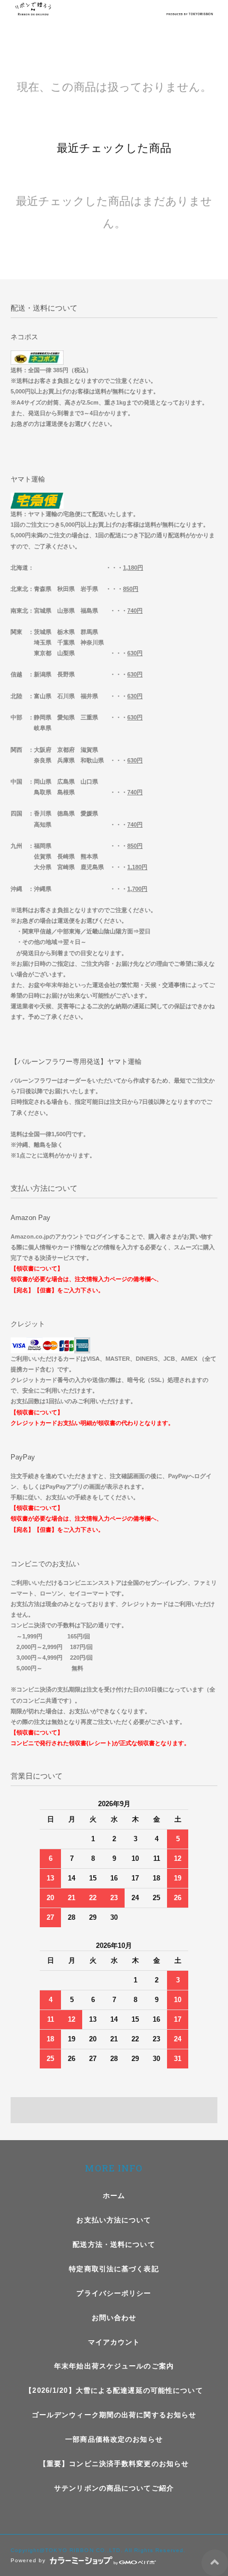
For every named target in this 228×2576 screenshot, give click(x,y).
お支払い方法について (114, 2220)
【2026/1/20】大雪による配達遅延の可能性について (114, 2390)
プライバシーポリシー (114, 2293)
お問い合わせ (114, 2318)
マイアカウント (114, 2342)
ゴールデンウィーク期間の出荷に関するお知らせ (114, 2415)
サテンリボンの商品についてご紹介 (114, 2488)
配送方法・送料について (114, 2244)
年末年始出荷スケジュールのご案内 (114, 2366)
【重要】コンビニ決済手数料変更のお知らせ (114, 2464)
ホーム (114, 2196)
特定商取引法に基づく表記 (114, 2269)
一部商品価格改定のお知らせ (114, 2439)
